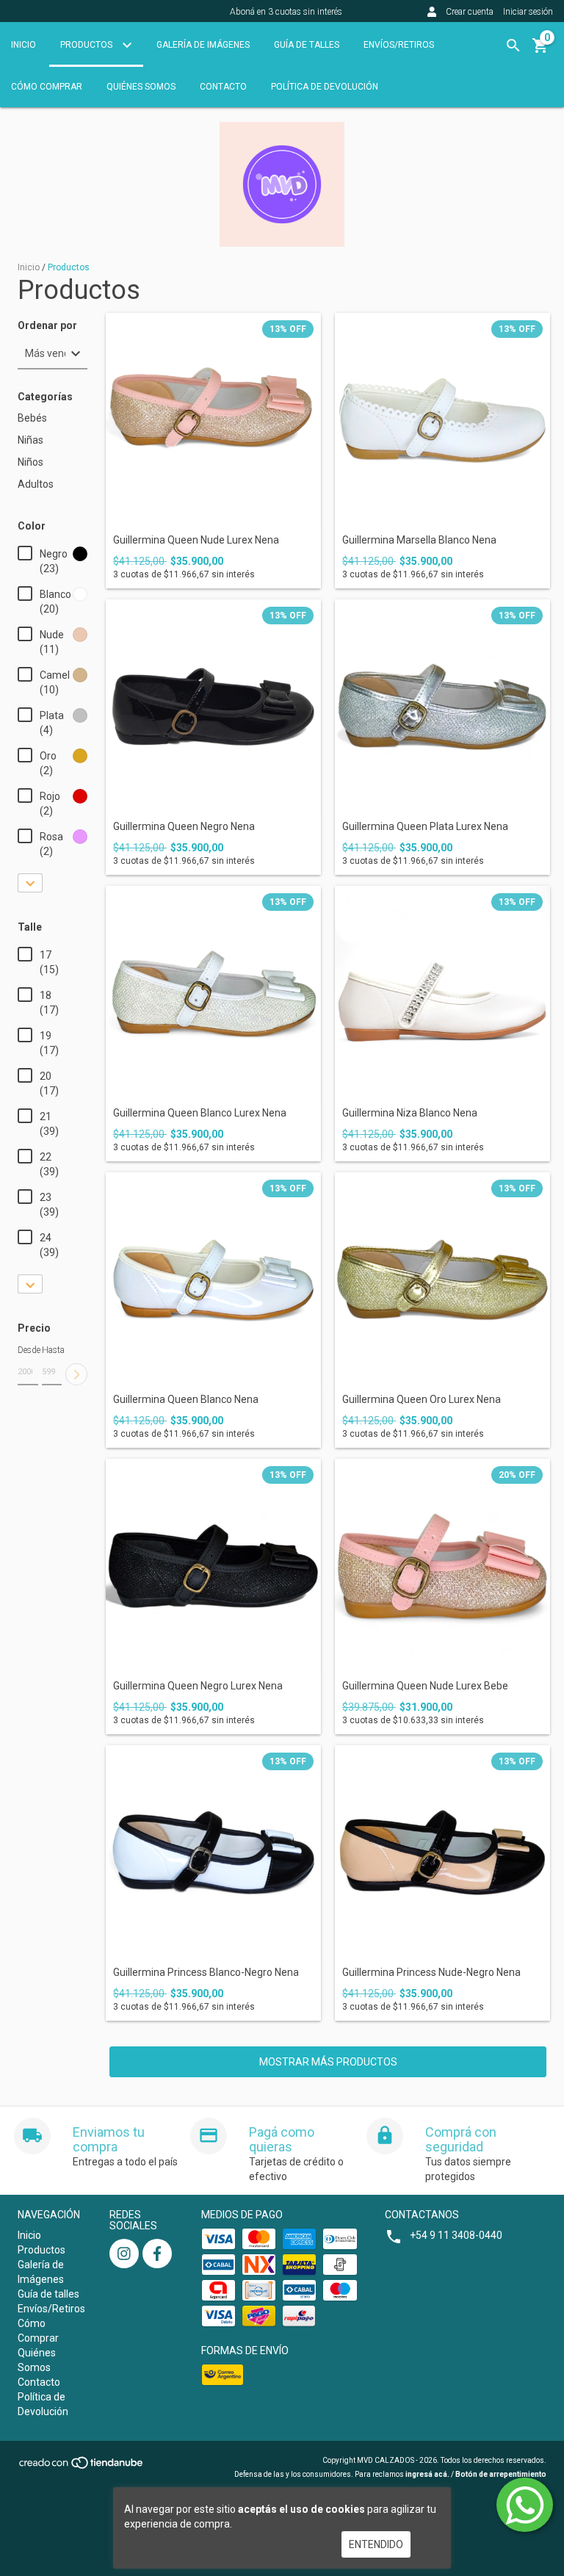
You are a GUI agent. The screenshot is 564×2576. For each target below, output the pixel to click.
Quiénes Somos (141, 87)
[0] (540, 51)
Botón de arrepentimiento (501, 2474)
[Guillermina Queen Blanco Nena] (213, 1280)
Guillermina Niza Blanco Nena (410, 1113)
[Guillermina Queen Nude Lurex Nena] (213, 421)
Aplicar (76, 1374)
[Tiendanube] (82, 2467)
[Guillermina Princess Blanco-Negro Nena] (213, 1853)
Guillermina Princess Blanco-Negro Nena (206, 1973)
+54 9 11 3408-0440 (456, 2235)
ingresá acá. (427, 2474)
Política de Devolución (325, 87)
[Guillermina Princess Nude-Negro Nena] (442, 1853)
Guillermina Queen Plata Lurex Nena (425, 827)
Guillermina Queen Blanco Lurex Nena (200, 1113)
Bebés (32, 418)
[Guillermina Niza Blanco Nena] (442, 993)
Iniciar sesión (528, 12)
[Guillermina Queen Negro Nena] (213, 707)
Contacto (223, 87)
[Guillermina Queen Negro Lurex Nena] (213, 1566)
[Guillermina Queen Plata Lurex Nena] (442, 707)
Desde (28, 1350)
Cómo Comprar (47, 87)
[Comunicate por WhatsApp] (525, 2505)
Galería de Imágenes (203, 45)
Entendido (376, 2544)
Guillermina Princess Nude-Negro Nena (431, 1973)
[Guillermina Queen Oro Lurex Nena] (442, 1280)
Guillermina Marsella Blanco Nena (419, 540)
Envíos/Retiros (399, 45)
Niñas (30, 440)
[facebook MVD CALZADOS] (157, 2254)
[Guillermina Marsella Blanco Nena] (442, 421)
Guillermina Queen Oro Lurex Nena (422, 1400)
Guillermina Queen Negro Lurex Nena (198, 1686)
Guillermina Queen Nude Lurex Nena (196, 540)
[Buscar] (513, 46)
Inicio (23, 45)
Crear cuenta (470, 12)
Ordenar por (47, 326)
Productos (87, 45)
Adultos (36, 484)
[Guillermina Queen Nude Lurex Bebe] (442, 1566)
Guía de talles (307, 45)
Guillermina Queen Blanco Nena (186, 1400)
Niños (30, 462)
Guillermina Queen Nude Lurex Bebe (425, 1686)
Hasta (52, 1350)
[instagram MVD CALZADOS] (124, 2254)
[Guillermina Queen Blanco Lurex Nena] (213, 993)
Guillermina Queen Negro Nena (184, 827)
